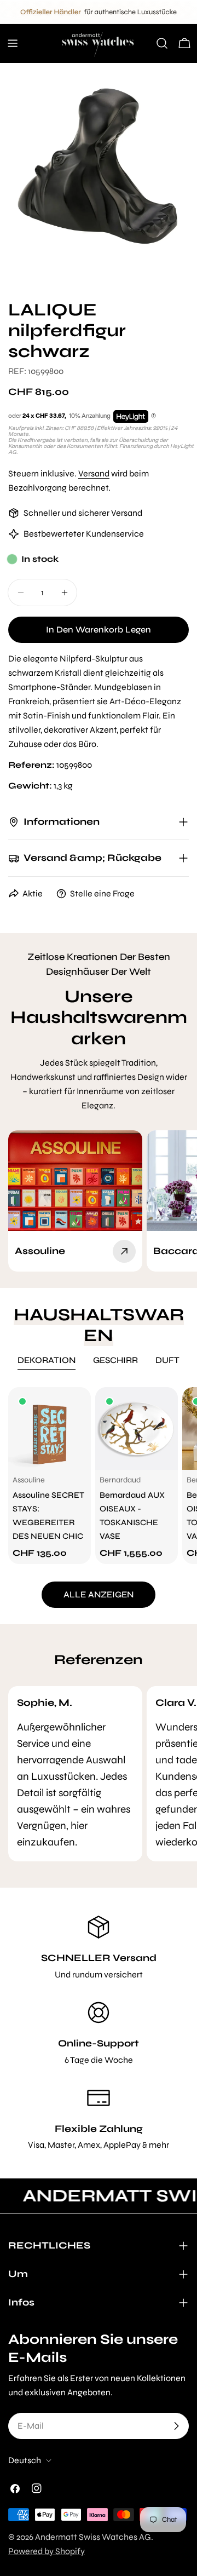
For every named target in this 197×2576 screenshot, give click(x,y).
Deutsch (25, 2460)
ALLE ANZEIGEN (99, 1594)
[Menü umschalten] (13, 43)
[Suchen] (162, 43)
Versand (94, 473)
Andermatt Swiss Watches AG (93, 2537)
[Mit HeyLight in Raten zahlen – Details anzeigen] (153, 416)
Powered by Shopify (47, 2551)
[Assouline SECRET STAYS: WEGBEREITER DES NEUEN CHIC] (50, 1428)
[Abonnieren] (176, 2426)
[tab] (47, 1361)
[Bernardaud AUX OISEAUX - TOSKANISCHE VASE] (137, 1428)
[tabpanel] (99, 1476)
